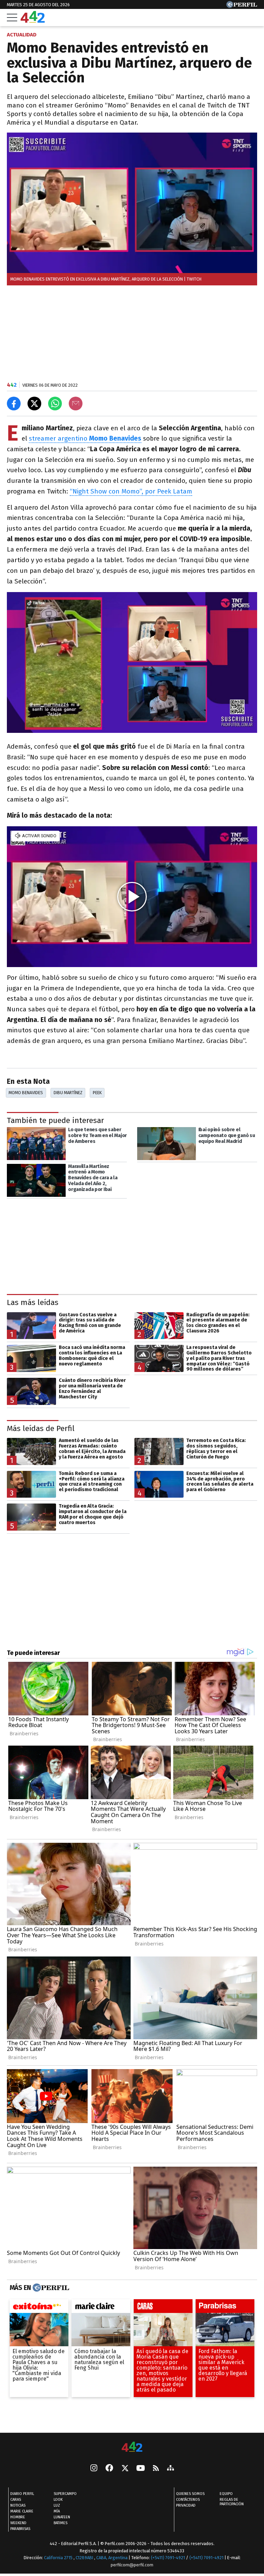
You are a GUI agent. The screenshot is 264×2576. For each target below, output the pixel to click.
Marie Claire (22, 2511)
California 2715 (59, 2558)
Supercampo (65, 2494)
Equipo (226, 2494)
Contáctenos (188, 2500)
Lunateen (62, 2517)
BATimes (60, 2523)
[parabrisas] (225, 2308)
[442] (132, 2447)
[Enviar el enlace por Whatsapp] (55, 404)
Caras (16, 2500)
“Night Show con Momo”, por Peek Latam (131, 491)
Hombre (18, 2517)
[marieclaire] (101, 2308)
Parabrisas (20, 2529)
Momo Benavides (26, 1093)
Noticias (18, 2505)
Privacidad (186, 2505)
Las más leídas (33, 1302)
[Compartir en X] (34, 404)
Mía (57, 2511)
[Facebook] (109, 2469)
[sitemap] (170, 2469)
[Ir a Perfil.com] (242, 6)
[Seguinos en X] (125, 2469)
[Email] (76, 404)
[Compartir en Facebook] (14, 404)
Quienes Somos (190, 2494)
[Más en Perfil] (50, 2288)
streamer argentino (85, 438)
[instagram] (94, 2469)
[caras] (163, 2308)
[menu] (12, 18)
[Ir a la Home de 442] (33, 21)
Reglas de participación (232, 2502)
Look (58, 2500)
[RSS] (156, 2469)
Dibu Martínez (68, 1093)
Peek (97, 1093)
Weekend (18, 2523)
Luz (57, 2505)
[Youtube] (141, 2469)
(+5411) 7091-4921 (168, 2558)
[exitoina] (39, 2308)
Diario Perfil (22, 2494)
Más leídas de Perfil (41, 1428)
